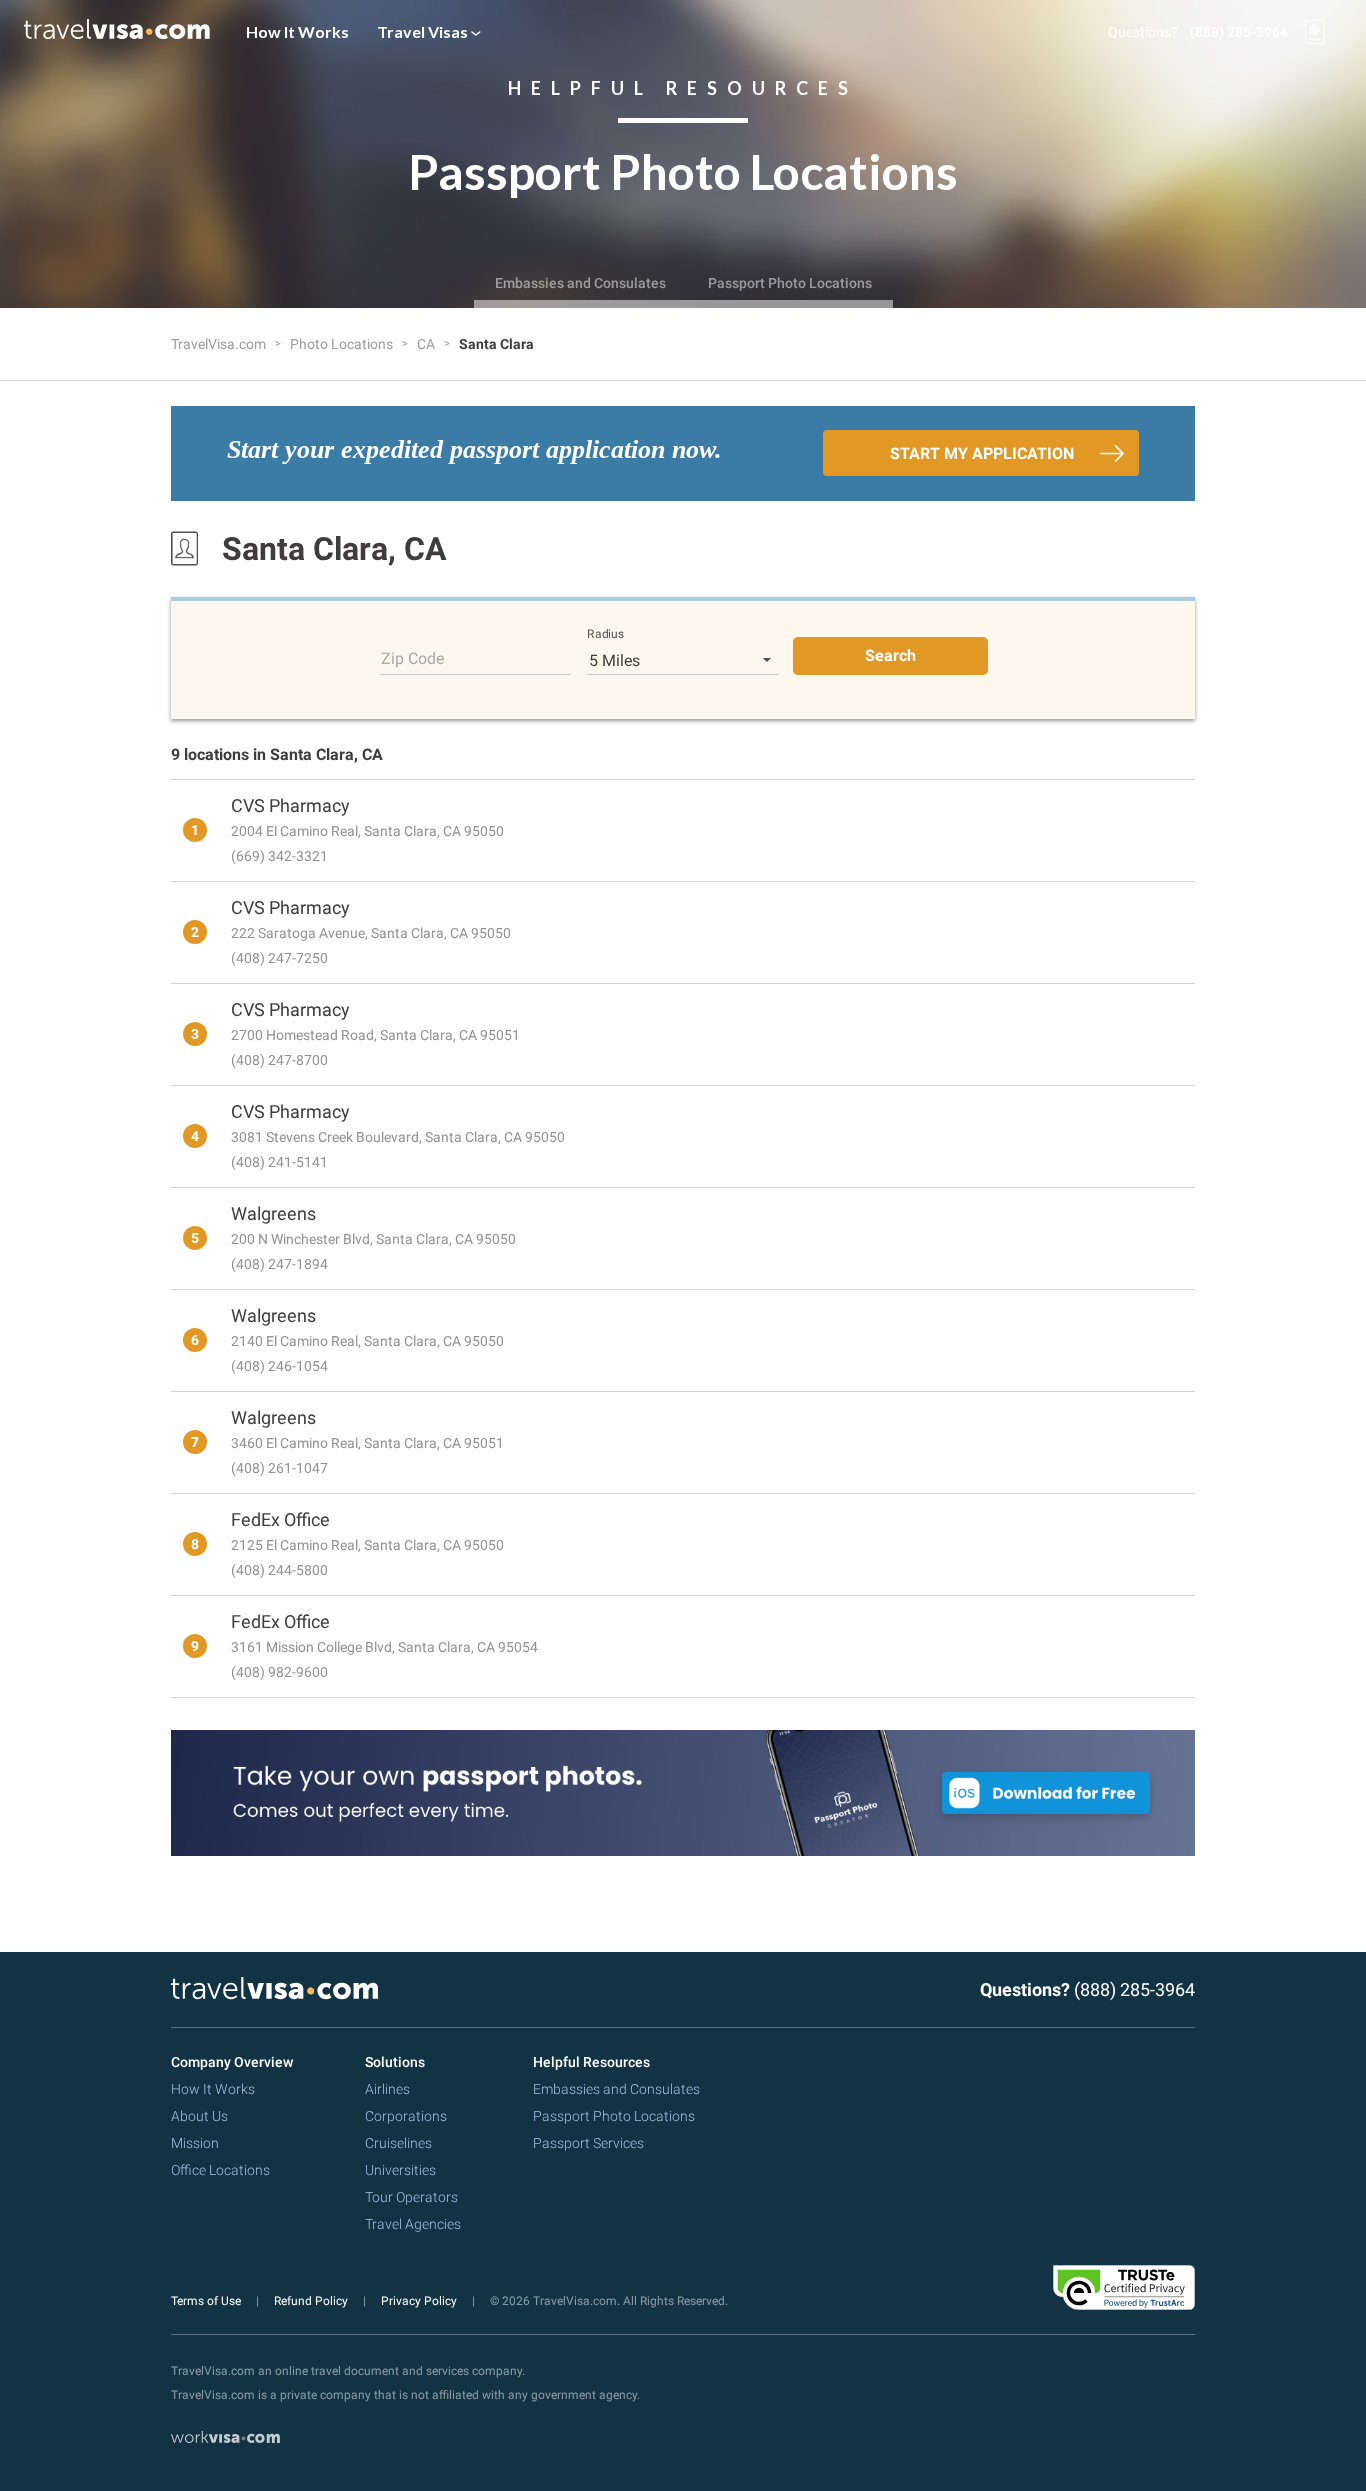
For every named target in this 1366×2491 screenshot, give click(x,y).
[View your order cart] (1315, 32)
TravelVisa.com (220, 344)
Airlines (387, 2089)
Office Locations (220, 2170)
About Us (199, 2116)
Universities (400, 2170)
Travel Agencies (413, 2224)
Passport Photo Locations (790, 283)
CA (427, 344)
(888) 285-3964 (1239, 32)
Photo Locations (343, 344)
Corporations (406, 2116)
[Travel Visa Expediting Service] (117, 32)
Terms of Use (207, 2301)
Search (890, 655)
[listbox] (682, 660)
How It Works (297, 31)
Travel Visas (424, 31)
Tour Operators (411, 2197)
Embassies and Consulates (580, 283)
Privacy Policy (420, 2301)
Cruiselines (398, 2143)
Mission (195, 2143)
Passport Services (588, 2143)
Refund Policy (312, 2301)
